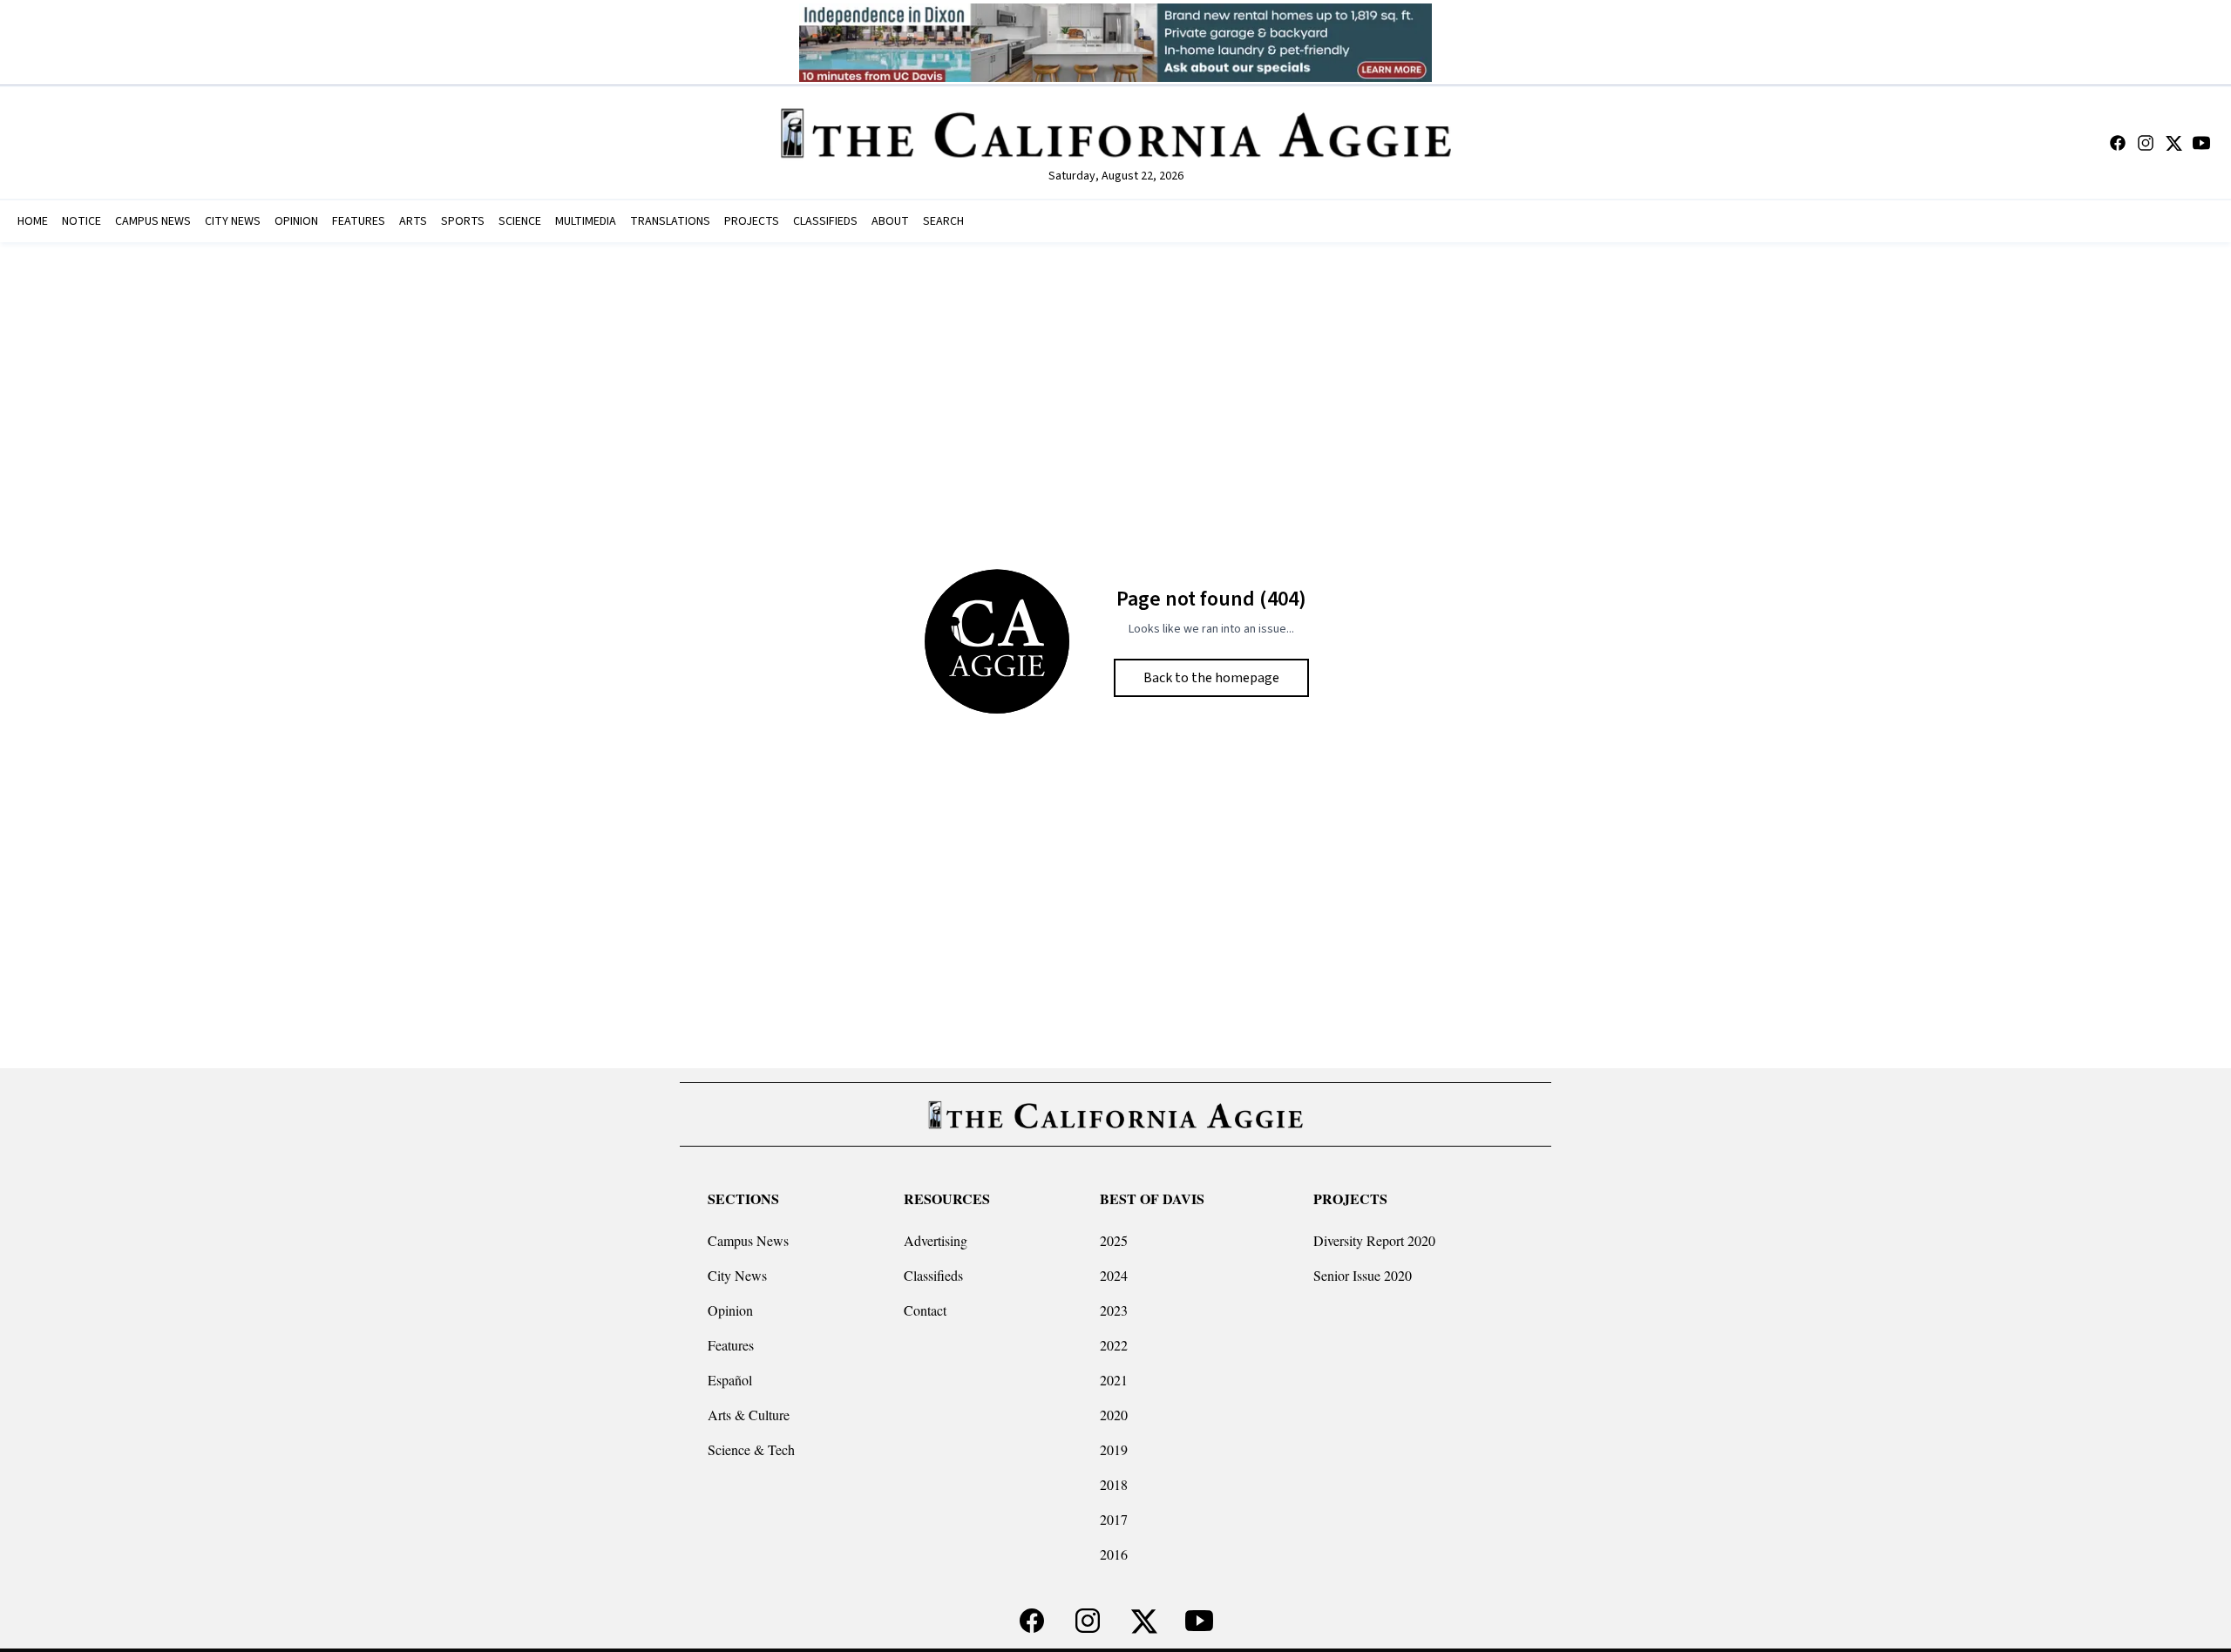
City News (737, 1275)
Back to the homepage (1211, 678)
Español (730, 1380)
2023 (1114, 1310)
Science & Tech (751, 1449)
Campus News (748, 1240)
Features (731, 1345)
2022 (1114, 1345)
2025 (1114, 1240)
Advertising (936, 1240)
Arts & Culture (749, 1415)
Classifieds (933, 1275)
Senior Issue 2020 (1363, 1275)
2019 (1114, 1449)
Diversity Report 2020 (1374, 1240)
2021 (1114, 1380)
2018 (1114, 1484)
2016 (1114, 1554)
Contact (925, 1310)
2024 (1114, 1275)
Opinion (730, 1310)
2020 (1114, 1415)
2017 (1114, 1519)
